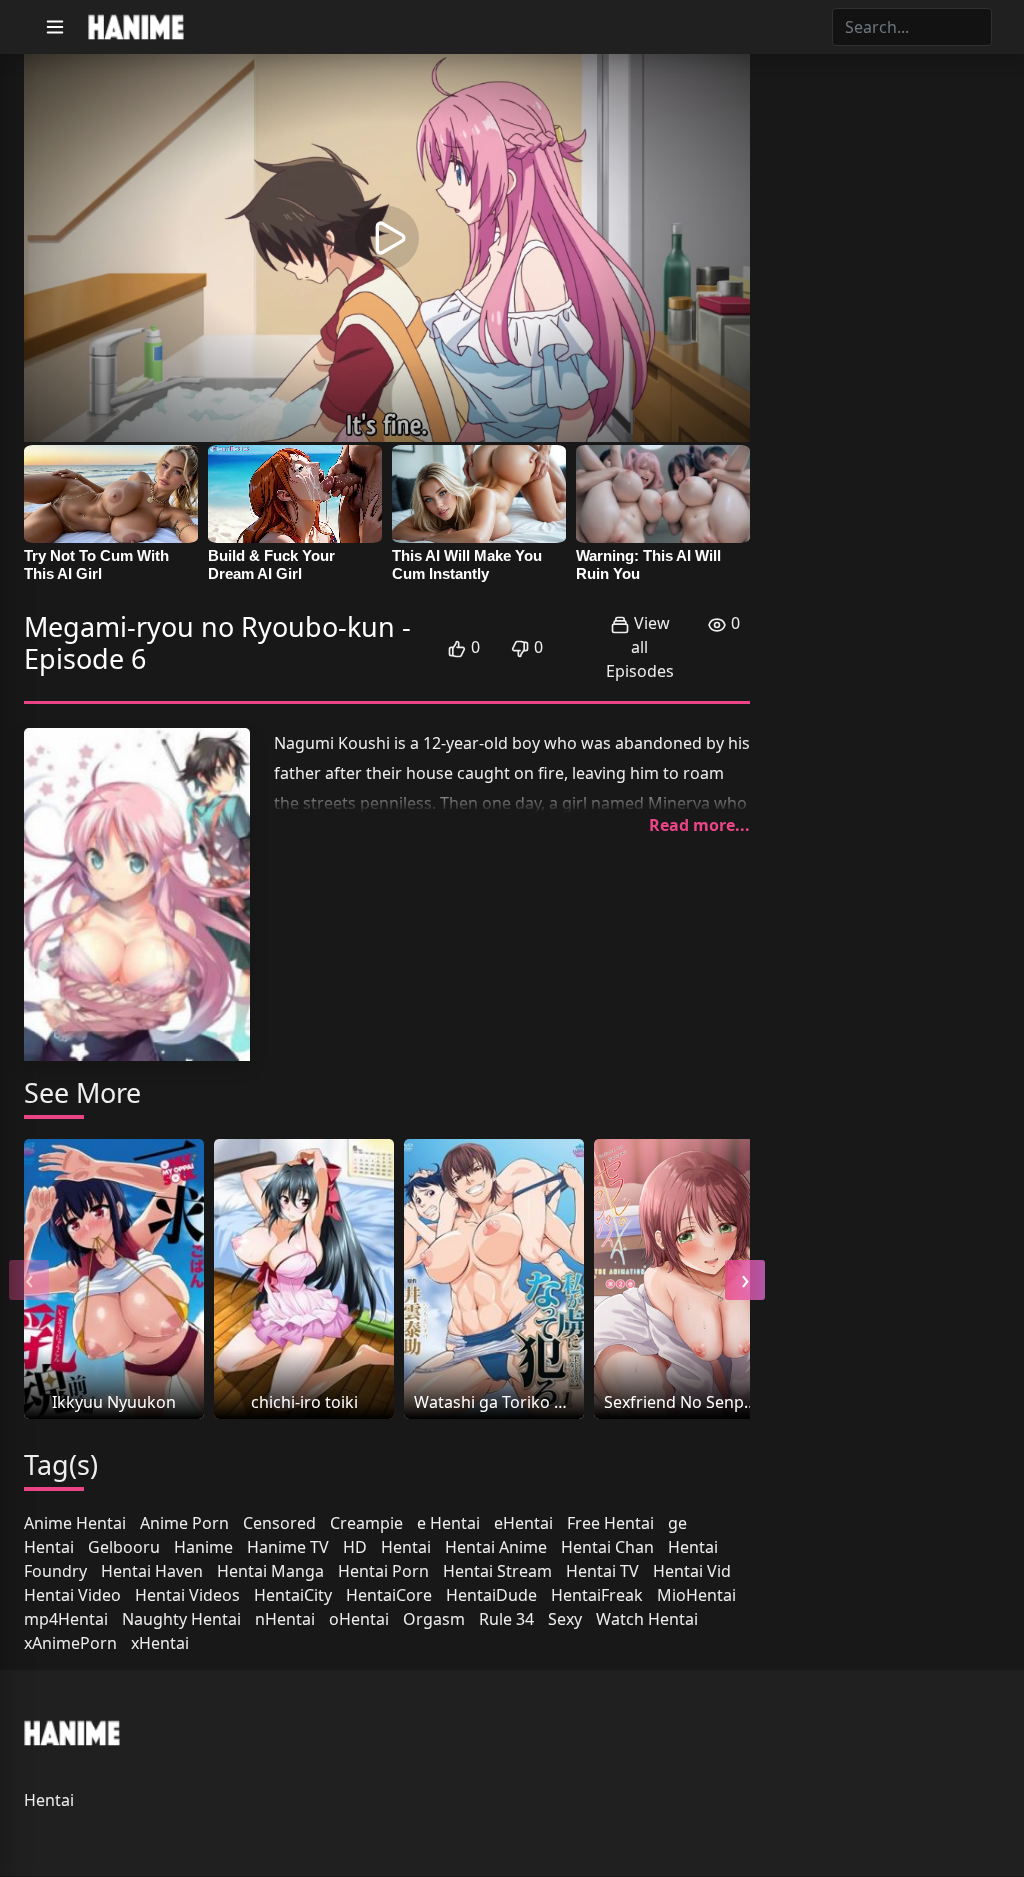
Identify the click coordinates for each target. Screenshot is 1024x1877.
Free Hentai (610, 1523)
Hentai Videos (187, 1595)
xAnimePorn (70, 1643)
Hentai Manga (270, 1571)
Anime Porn (184, 1523)
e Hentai (448, 1523)
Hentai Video (72, 1595)
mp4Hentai (66, 1619)
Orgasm (434, 1619)
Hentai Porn (383, 1571)
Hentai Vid (692, 1571)
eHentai (523, 1523)
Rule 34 (506, 1619)
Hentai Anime (496, 1547)
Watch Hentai (647, 1619)
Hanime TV (288, 1547)
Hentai (406, 1547)
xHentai (160, 1643)
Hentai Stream (497, 1571)
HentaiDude (491, 1595)
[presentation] (29, 1280)
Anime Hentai (75, 1523)
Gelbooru (124, 1547)
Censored (279, 1523)
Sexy (565, 1619)
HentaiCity (293, 1595)
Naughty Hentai (181, 1619)
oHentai (359, 1619)
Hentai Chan (607, 1547)
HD (355, 1547)
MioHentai (696, 1595)
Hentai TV (602, 1571)
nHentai (285, 1619)
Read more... (699, 825)
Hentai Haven (152, 1571)
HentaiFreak (597, 1595)
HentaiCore (389, 1595)
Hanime (203, 1547)
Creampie (366, 1523)
